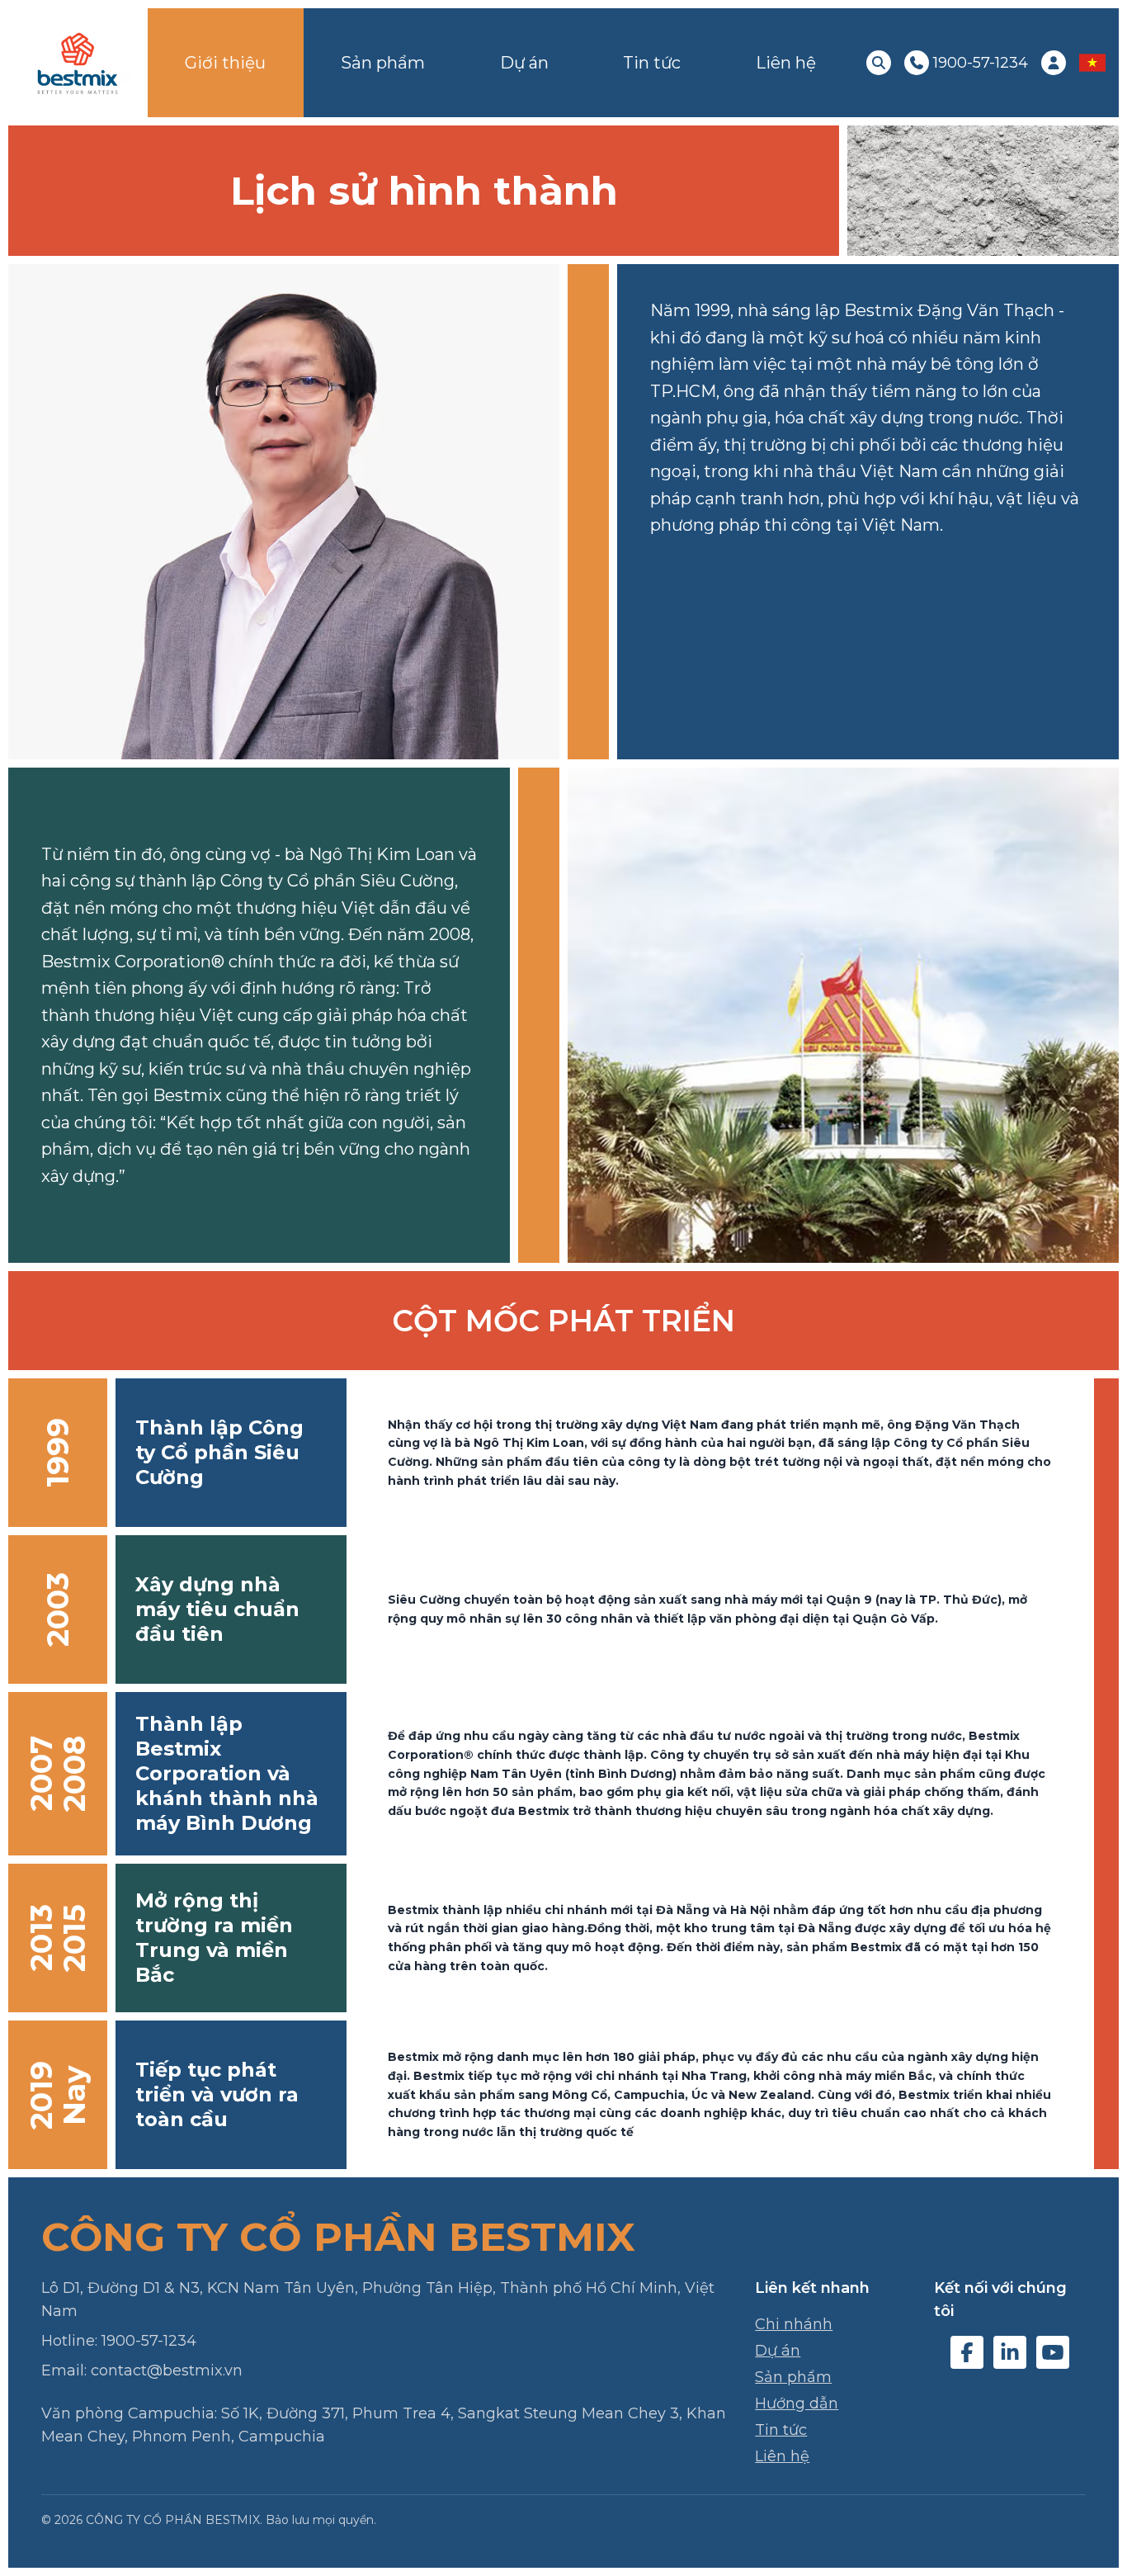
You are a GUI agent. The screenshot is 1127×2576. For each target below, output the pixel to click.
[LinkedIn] (1010, 2352)
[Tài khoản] (1054, 63)
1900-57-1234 (149, 2341)
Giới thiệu (225, 63)
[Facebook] (967, 2352)
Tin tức (652, 63)
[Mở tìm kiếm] (879, 63)
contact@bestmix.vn (167, 2370)
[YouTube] (1053, 2352)
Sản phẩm (383, 63)
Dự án (524, 63)
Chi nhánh (794, 2324)
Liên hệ (786, 63)
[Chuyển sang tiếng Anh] (1092, 63)
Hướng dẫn (797, 2403)
